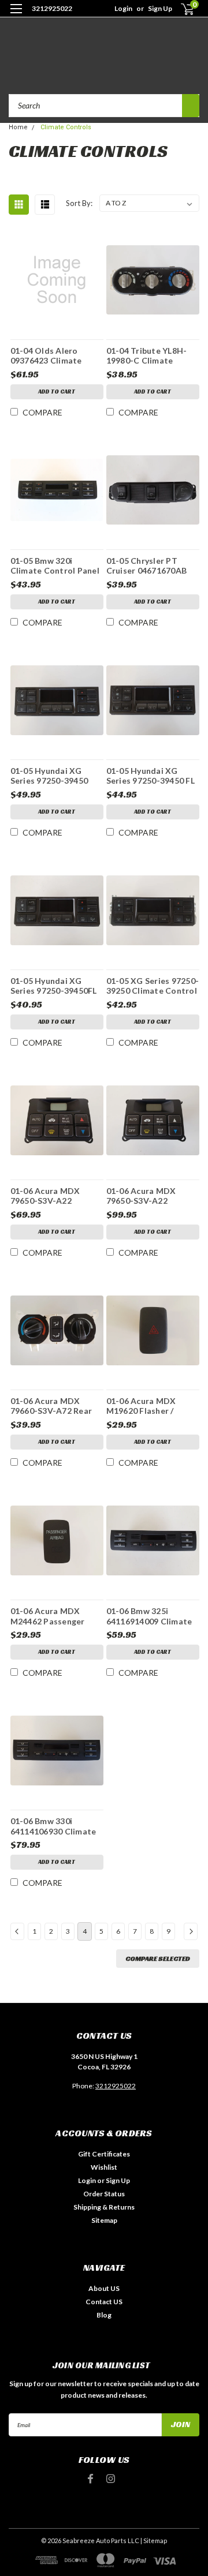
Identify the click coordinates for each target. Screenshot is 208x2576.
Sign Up (160, 8)
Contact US (104, 2302)
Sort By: (79, 203)
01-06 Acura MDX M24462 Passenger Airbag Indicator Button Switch (48, 1616)
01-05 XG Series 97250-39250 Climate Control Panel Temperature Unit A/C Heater (153, 986)
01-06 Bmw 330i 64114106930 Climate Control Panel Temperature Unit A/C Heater (55, 1826)
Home (18, 127)
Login (123, 8)
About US (104, 2288)
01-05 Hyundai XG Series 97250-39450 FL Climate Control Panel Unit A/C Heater (151, 776)
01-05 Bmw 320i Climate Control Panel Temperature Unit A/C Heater (55, 566)
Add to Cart (57, 392)
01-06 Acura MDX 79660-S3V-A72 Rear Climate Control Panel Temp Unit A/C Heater (55, 1406)
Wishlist (104, 2167)
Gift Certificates (104, 2154)
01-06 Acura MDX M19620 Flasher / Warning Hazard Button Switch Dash (146, 1406)
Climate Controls (66, 127)
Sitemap (104, 2220)
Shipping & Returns (104, 2207)
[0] (180, 9)
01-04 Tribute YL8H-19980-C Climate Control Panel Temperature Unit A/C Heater (151, 355)
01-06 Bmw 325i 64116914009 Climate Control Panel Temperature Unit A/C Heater (151, 1616)
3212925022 (52, 8)
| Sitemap (154, 2541)
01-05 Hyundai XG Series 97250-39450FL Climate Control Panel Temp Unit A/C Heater (55, 986)
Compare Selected (158, 1958)
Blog (104, 2315)
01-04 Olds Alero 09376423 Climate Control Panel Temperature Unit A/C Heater (55, 355)
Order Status (104, 2194)
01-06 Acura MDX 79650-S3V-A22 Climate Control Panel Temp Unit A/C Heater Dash (55, 1196)
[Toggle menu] (16, 16)
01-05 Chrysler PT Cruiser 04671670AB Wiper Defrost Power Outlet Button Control (152, 566)
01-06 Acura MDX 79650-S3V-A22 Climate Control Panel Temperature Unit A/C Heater (151, 1196)
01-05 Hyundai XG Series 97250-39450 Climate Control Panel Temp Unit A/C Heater (55, 776)
